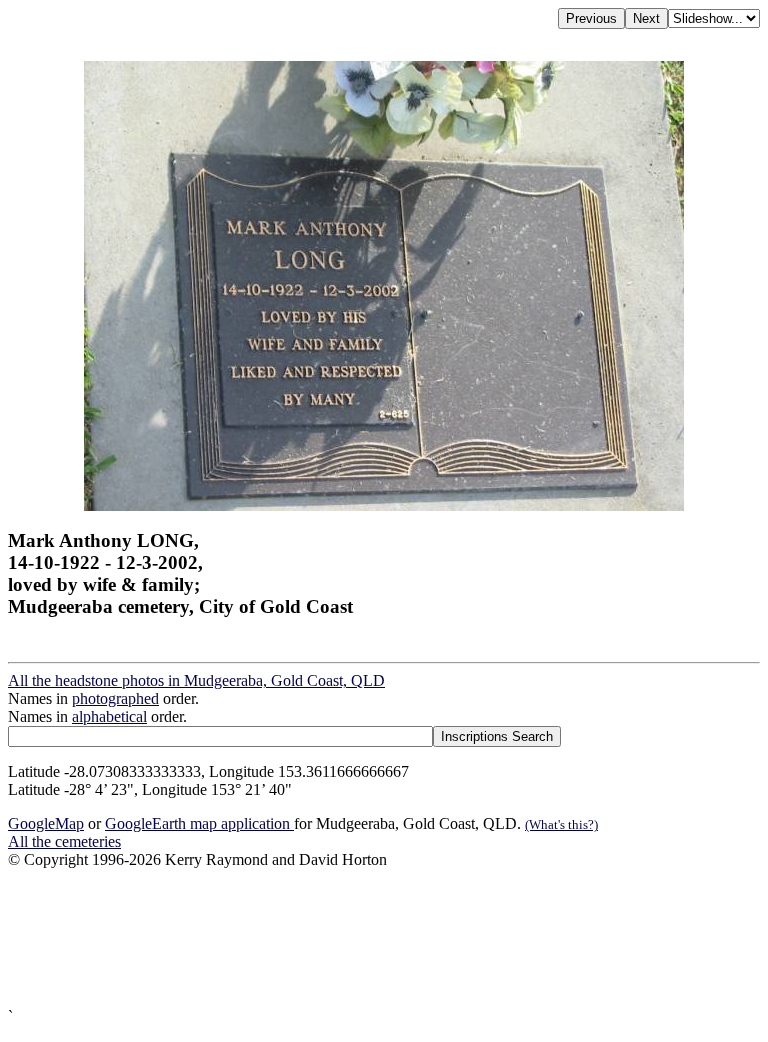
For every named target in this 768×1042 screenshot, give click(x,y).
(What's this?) (561, 824)
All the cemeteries (64, 841)
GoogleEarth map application (199, 823)
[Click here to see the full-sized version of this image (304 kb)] (384, 505)
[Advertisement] (384, 938)
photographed (115, 698)
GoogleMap (46, 823)
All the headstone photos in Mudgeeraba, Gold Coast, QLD (196, 680)
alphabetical (109, 716)
